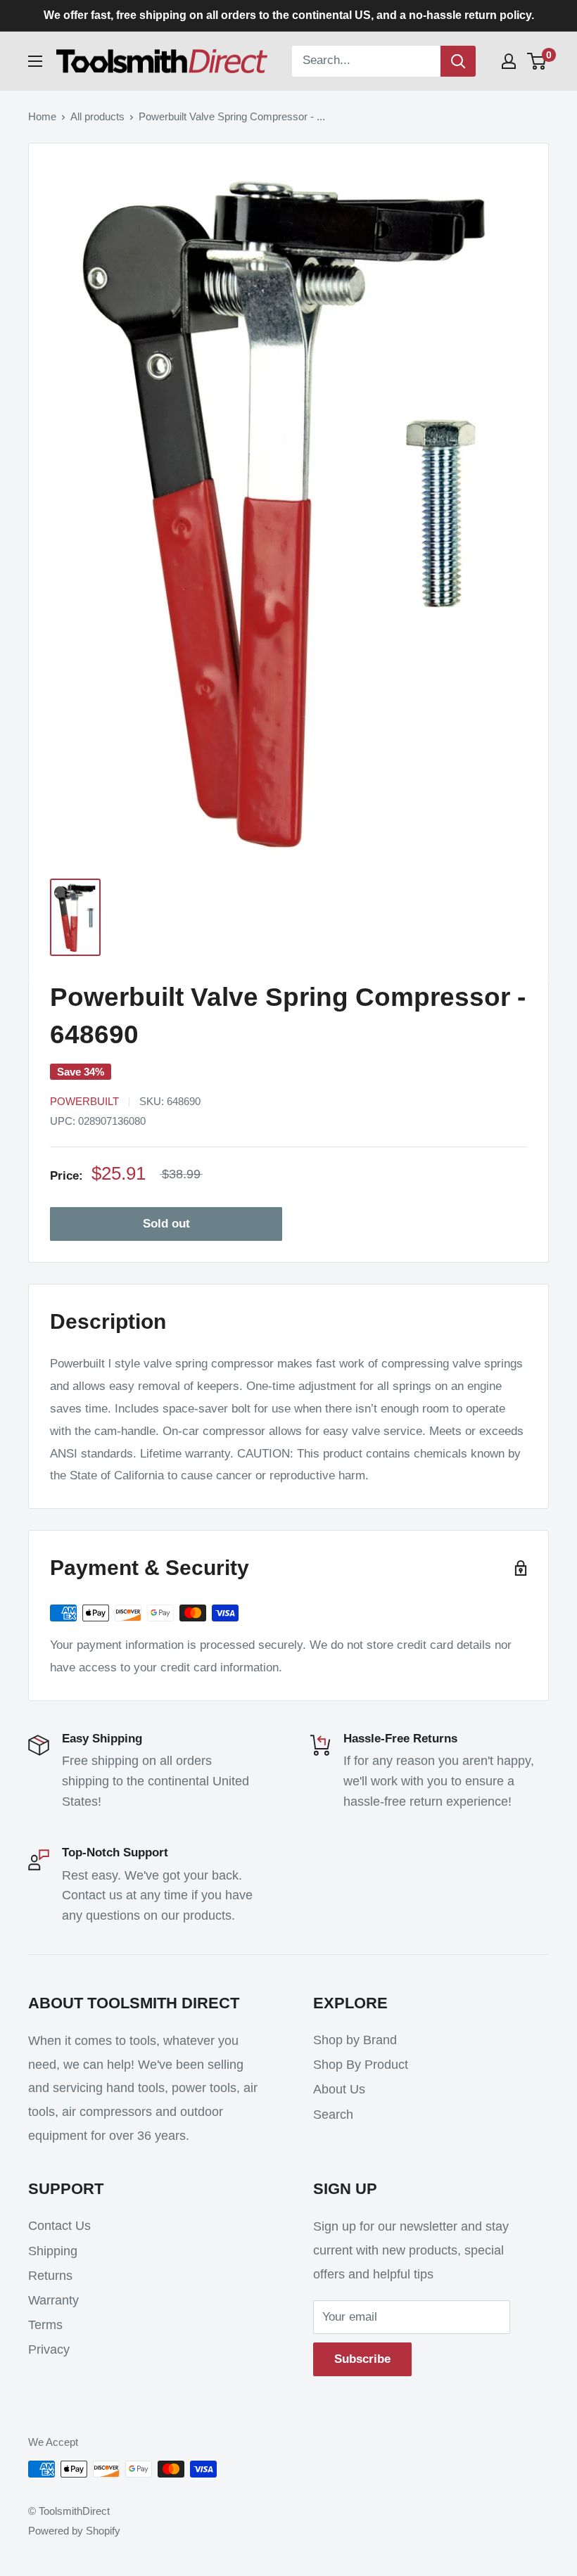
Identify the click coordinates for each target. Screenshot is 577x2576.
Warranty (53, 2300)
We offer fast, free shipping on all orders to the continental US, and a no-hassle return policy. (289, 15)
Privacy (49, 2349)
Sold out (166, 1224)
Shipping (53, 2251)
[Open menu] (35, 61)
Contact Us (59, 2226)
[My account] (509, 61)
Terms (45, 2325)
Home (42, 116)
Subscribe (362, 2359)
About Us (339, 2089)
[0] (537, 61)
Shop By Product (361, 2065)
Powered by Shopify (74, 2531)
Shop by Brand (355, 2040)
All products (97, 116)
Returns (50, 2276)
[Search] (458, 61)
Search (333, 2115)
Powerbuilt (84, 1101)
